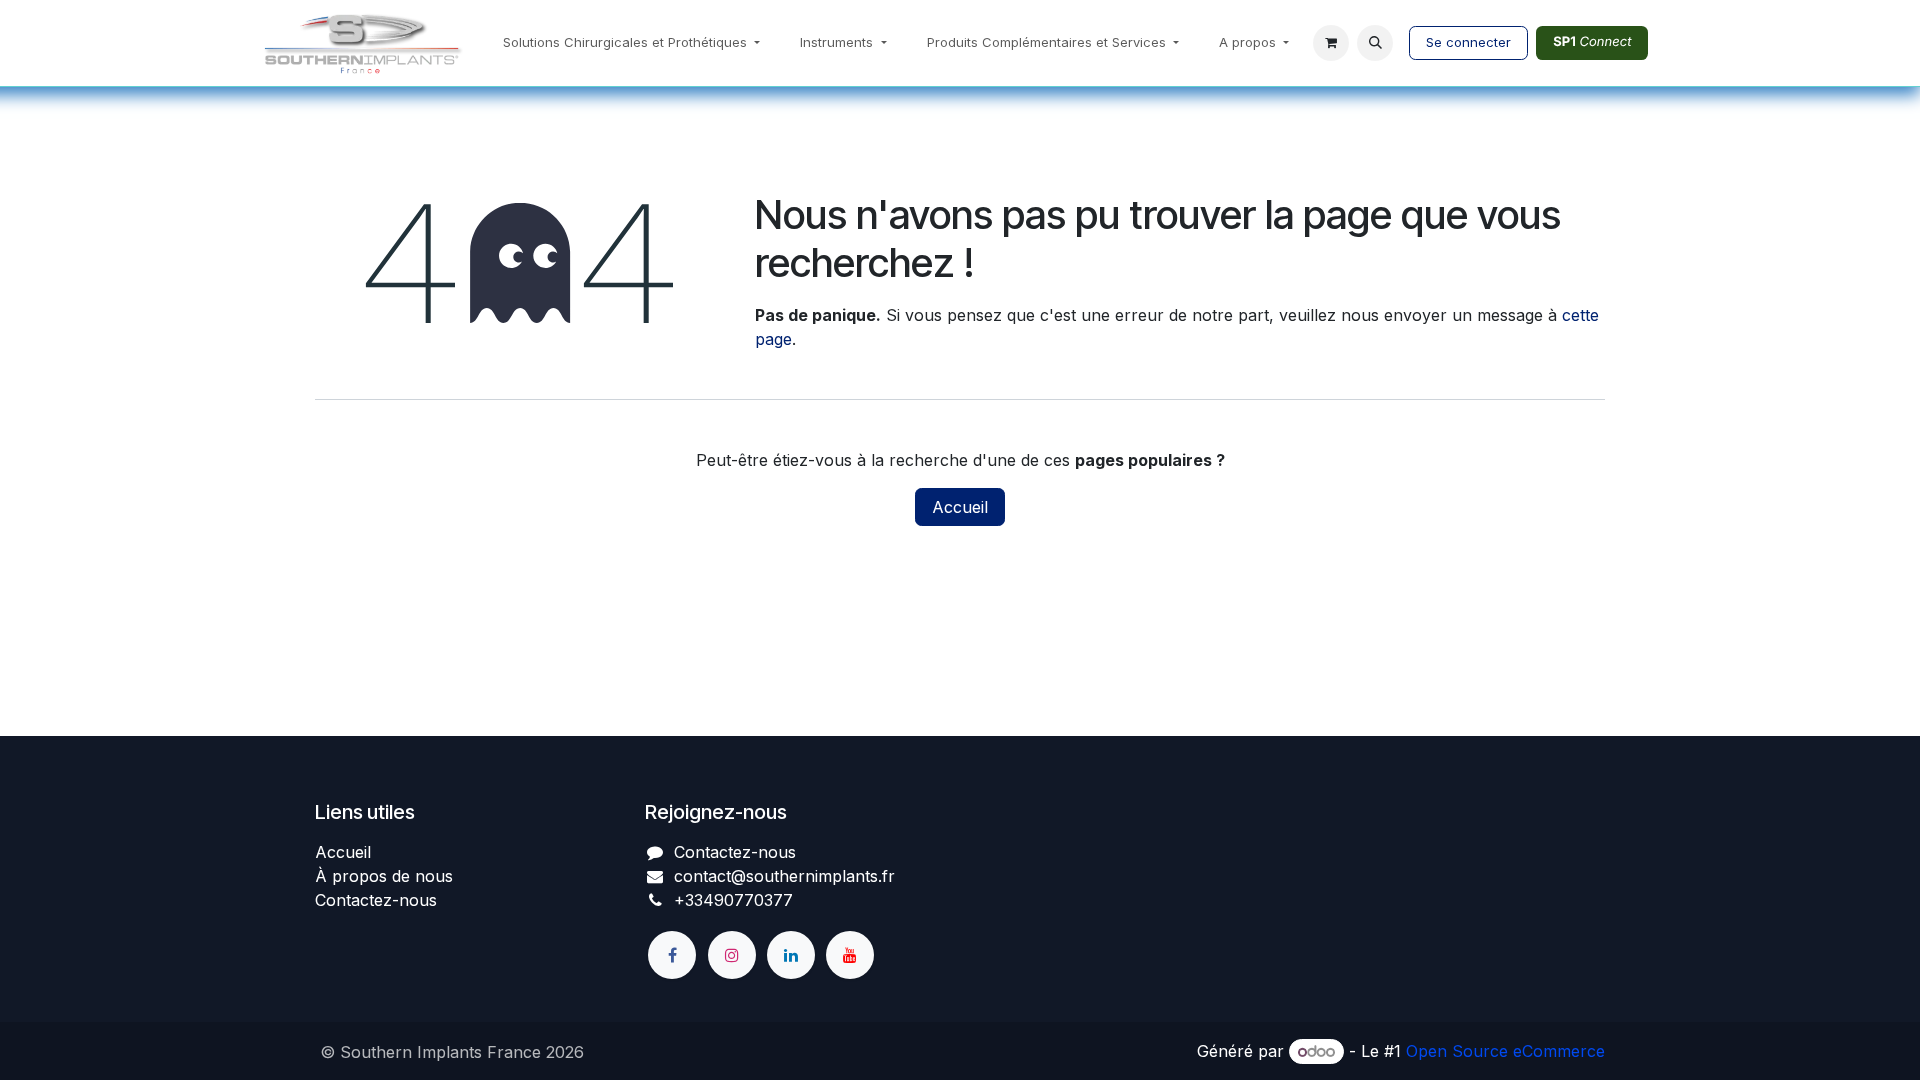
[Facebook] (672, 955)
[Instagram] (732, 955)
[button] (1375, 43)
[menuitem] (631, 43)
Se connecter (1468, 42)
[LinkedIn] (791, 955)
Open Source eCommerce (1505, 1051)
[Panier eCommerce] (1331, 43)
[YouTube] (850, 955)
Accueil (960, 507)
